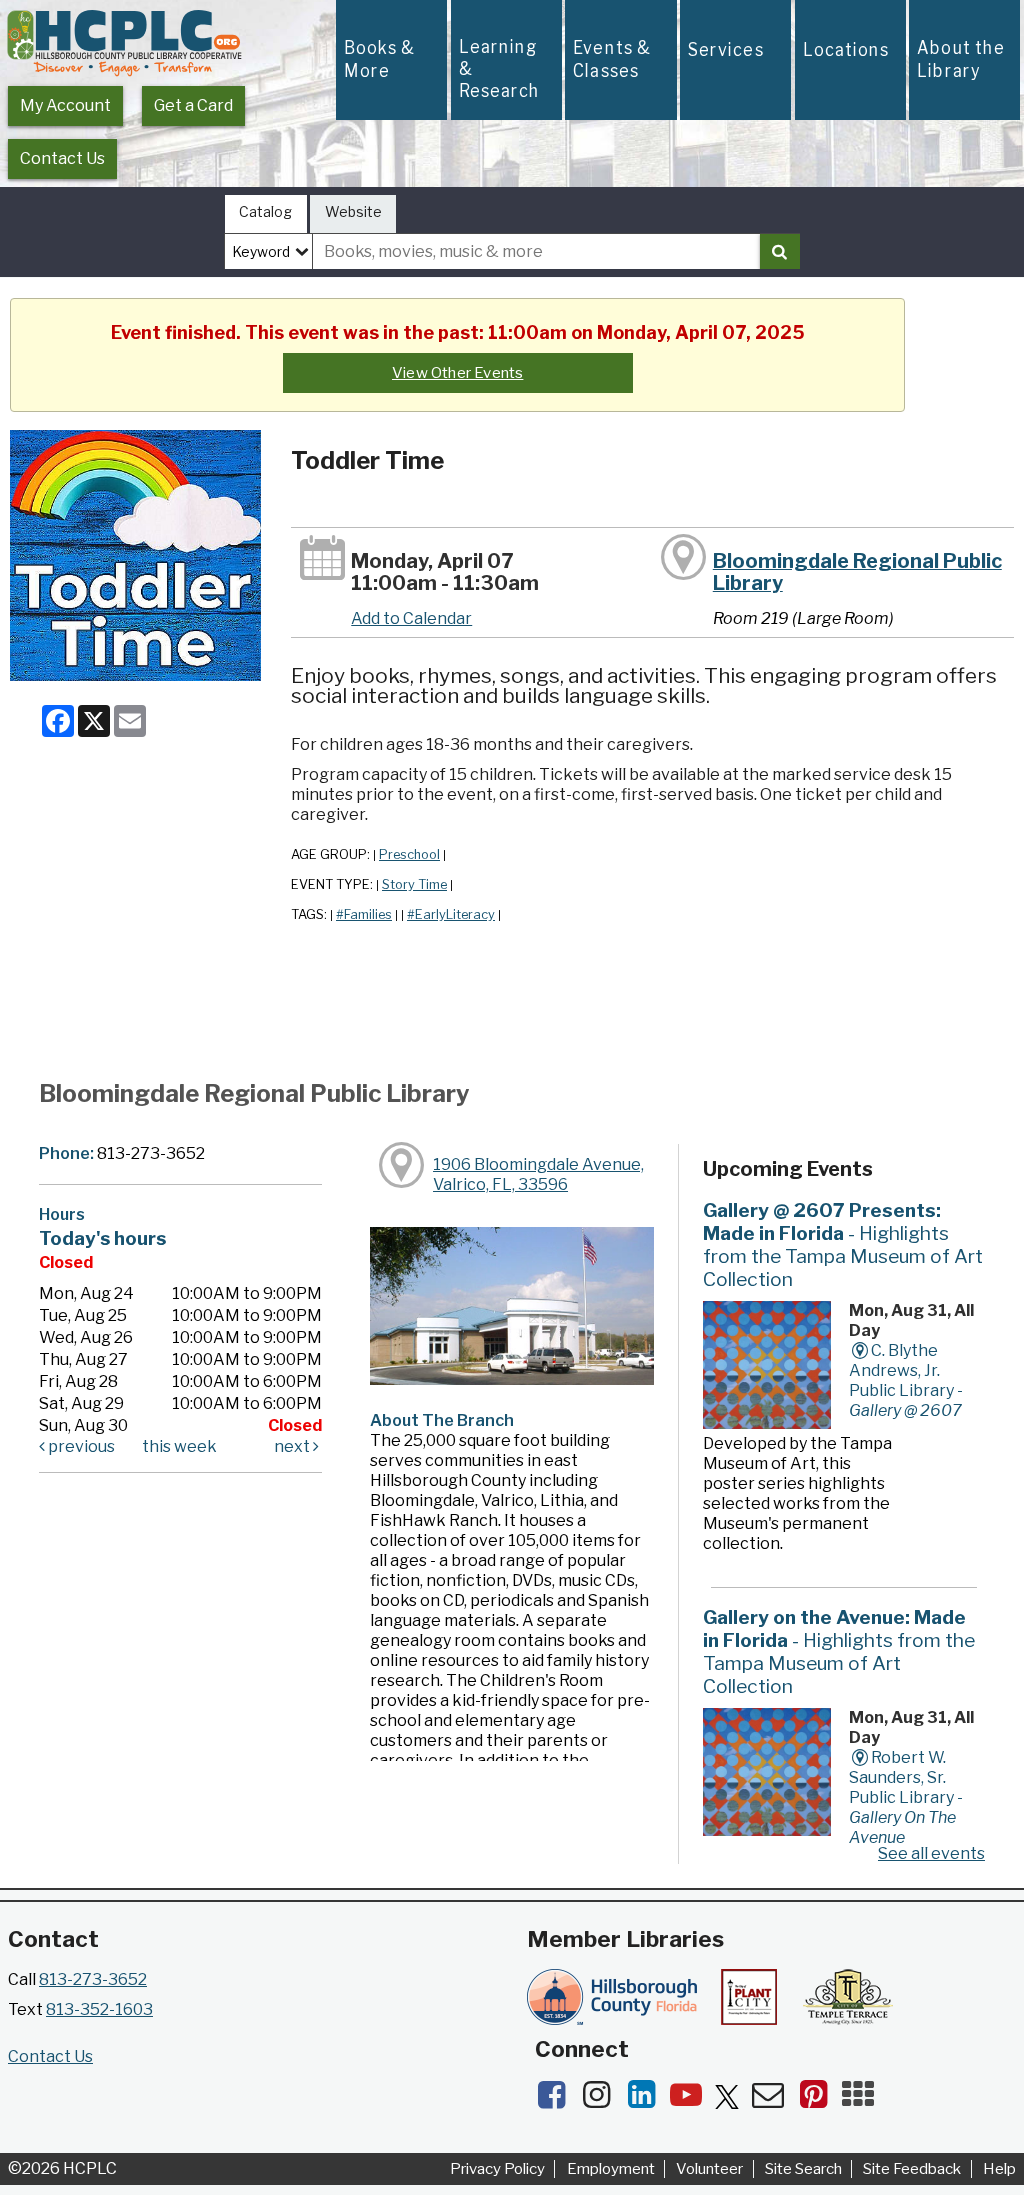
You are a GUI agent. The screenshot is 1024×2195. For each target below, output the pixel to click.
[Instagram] (602, 2100)
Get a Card (193, 105)
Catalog (265, 211)
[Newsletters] (774, 2100)
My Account (65, 105)
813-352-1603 (99, 2009)
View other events (457, 373)
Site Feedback (912, 2169)
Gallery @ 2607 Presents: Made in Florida (843, 1244)
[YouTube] (692, 2100)
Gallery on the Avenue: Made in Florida (839, 1651)
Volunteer (709, 2169)
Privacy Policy (497, 2169)
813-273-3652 (93, 1979)
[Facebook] (557, 2100)
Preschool (409, 854)
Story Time (414, 884)
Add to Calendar (411, 618)
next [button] (293, 1446)
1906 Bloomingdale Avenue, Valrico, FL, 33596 (538, 1174)
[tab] (266, 214)
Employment (611, 2169)
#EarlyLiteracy (451, 914)
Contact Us (62, 158)
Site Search (803, 2169)
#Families (364, 914)
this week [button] (179, 1446)
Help (999, 2169)
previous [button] (80, 1446)
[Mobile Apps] (863, 2100)
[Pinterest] (819, 2100)
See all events (931, 1853)
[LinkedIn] (647, 2100)
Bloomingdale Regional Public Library (857, 572)
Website (353, 211)
